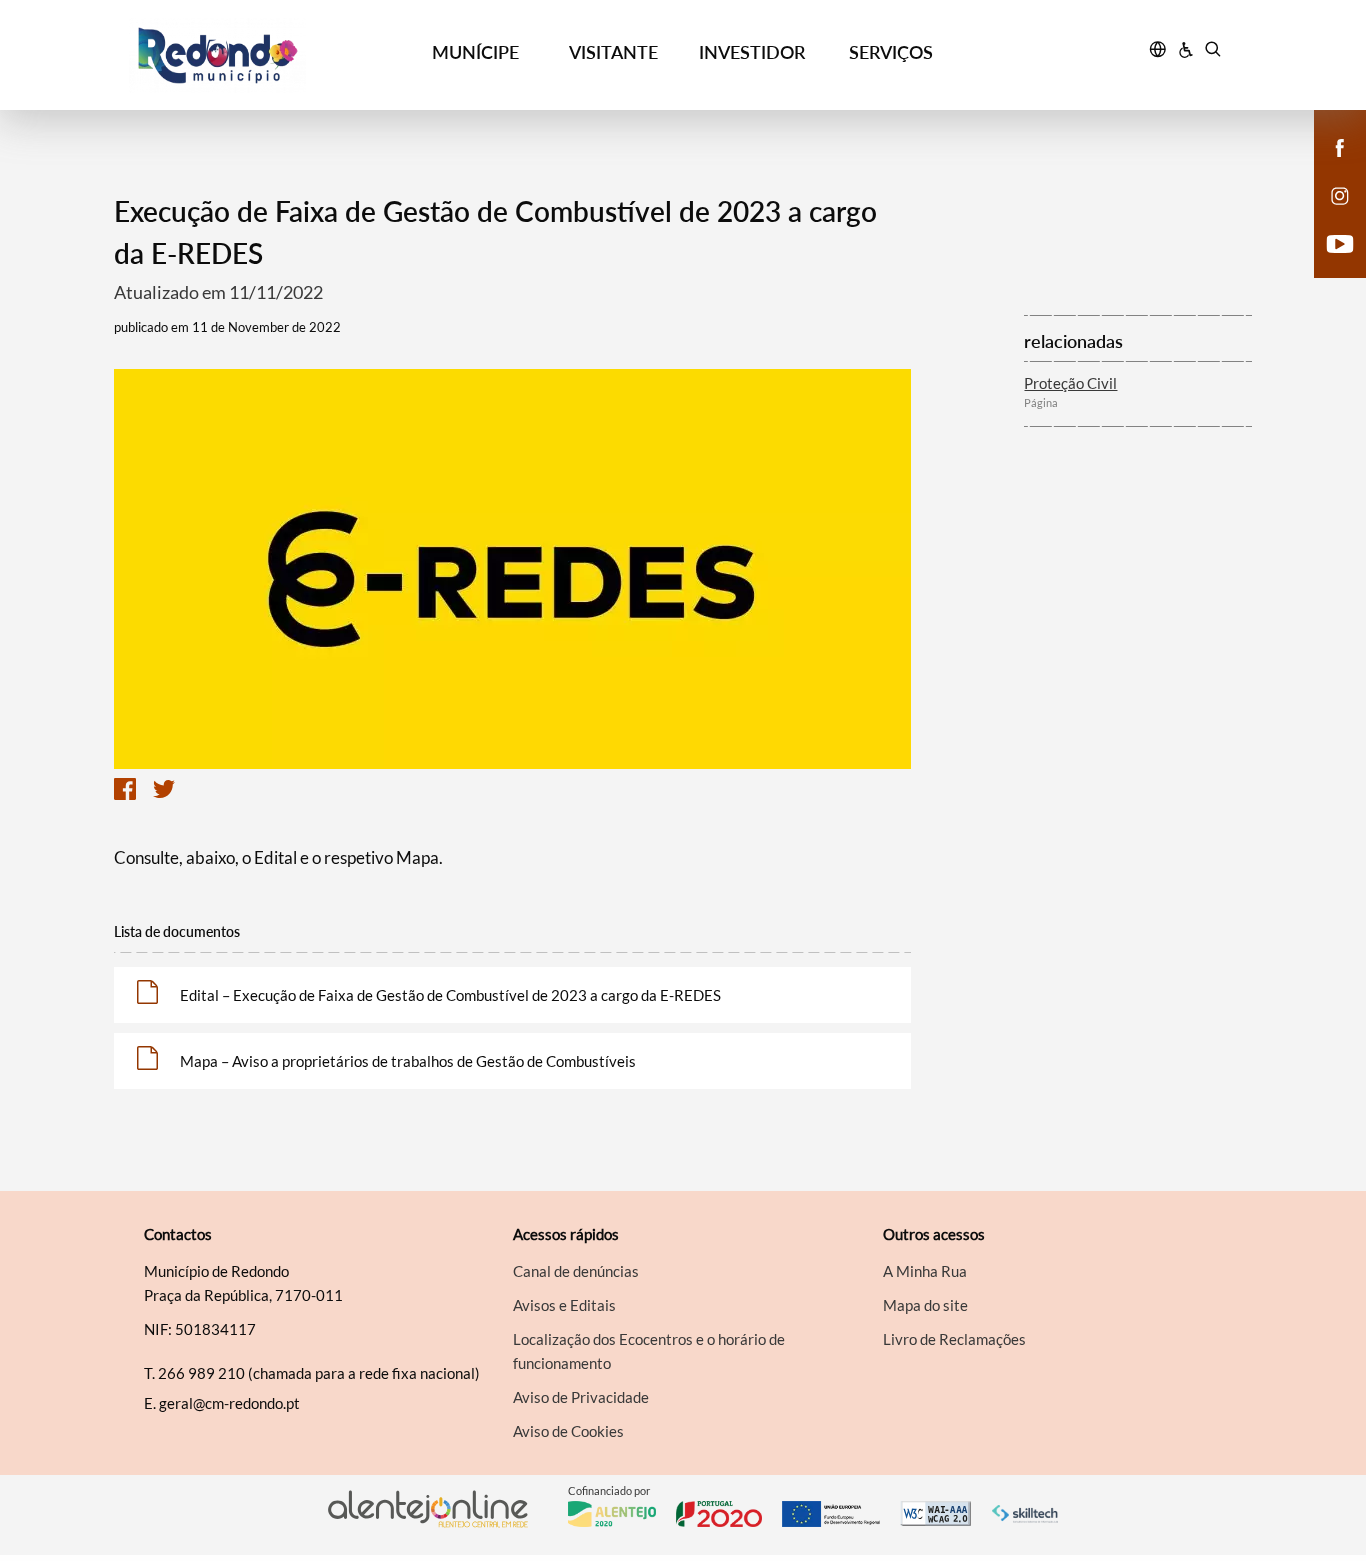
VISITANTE (613, 52)
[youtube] (1340, 242)
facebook (1328, 168)
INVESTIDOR (752, 52)
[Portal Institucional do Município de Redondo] (267, 55)
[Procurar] (1212, 52)
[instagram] (1340, 194)
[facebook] (1340, 146)
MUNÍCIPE (475, 52)
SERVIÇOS (891, 52)
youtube (1328, 264)
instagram (1328, 216)
